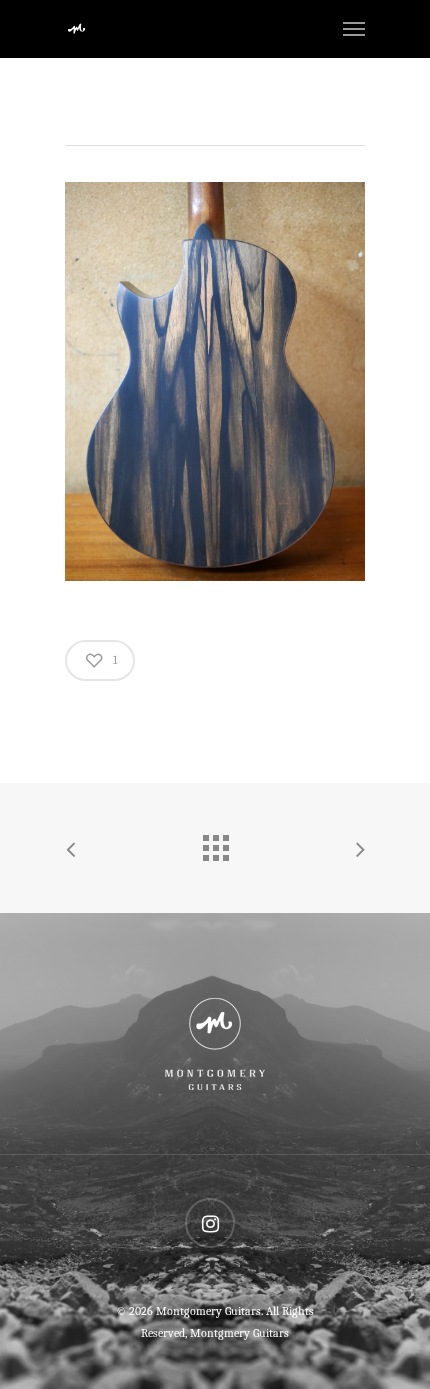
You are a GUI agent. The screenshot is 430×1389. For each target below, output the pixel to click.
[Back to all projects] (215, 843)
